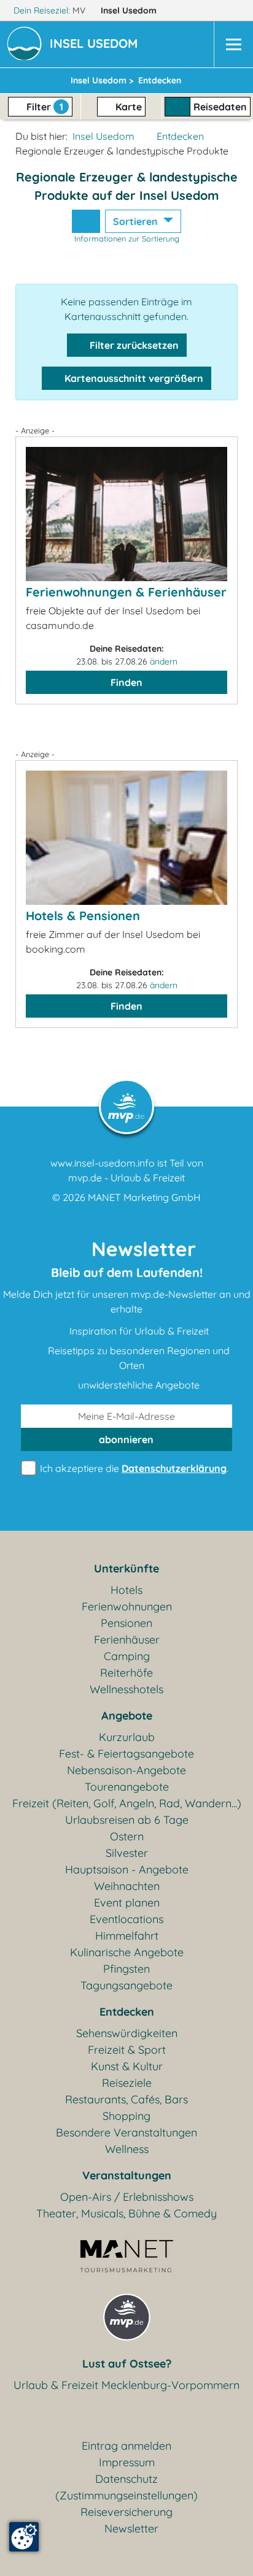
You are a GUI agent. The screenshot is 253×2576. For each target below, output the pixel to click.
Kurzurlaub (127, 1737)
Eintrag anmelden (126, 2446)
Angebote (127, 1716)
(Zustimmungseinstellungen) (126, 2495)
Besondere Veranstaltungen (126, 2132)
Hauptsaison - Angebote (127, 1869)
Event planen (127, 1903)
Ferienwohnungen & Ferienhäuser (126, 592)
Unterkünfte (126, 1568)
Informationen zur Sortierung (127, 238)
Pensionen (126, 1623)
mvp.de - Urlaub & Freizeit (126, 1178)
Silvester (127, 1853)
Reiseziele (127, 2083)
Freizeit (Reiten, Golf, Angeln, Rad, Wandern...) (127, 1803)
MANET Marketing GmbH (144, 1197)
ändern (164, 661)
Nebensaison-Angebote (126, 1770)
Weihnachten (127, 1886)
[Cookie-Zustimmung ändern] (24, 2537)
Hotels (126, 1590)
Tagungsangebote (126, 1985)
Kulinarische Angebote (127, 1952)
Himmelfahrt (127, 1936)
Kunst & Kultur (127, 2066)
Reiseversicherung (126, 2512)
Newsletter (131, 2528)
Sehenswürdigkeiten (127, 2033)
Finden (126, 682)
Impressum (127, 2462)
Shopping (126, 2116)
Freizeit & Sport (127, 2050)
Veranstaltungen (127, 2175)
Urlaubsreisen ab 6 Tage (127, 1820)
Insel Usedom (130, 10)
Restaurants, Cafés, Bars (126, 2099)
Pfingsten (126, 1969)
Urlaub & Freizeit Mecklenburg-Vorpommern (126, 2385)
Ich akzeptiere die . (133, 1468)
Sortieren (137, 221)
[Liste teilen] (86, 221)
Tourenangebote (127, 1787)
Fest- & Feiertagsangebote (126, 1754)
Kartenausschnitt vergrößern (133, 378)
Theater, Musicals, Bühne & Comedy (126, 2213)
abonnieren (126, 1439)
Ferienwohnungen (127, 1606)
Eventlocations (126, 1919)
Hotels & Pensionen (83, 916)
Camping (127, 1656)
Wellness (127, 2149)
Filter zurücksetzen (133, 345)
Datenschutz (126, 2479)
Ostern (127, 1836)
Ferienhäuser (127, 1640)
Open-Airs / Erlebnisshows (127, 2197)
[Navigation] (233, 44)
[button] (96, 45)
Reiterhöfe (126, 1673)
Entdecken (180, 136)
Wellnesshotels (126, 1689)
